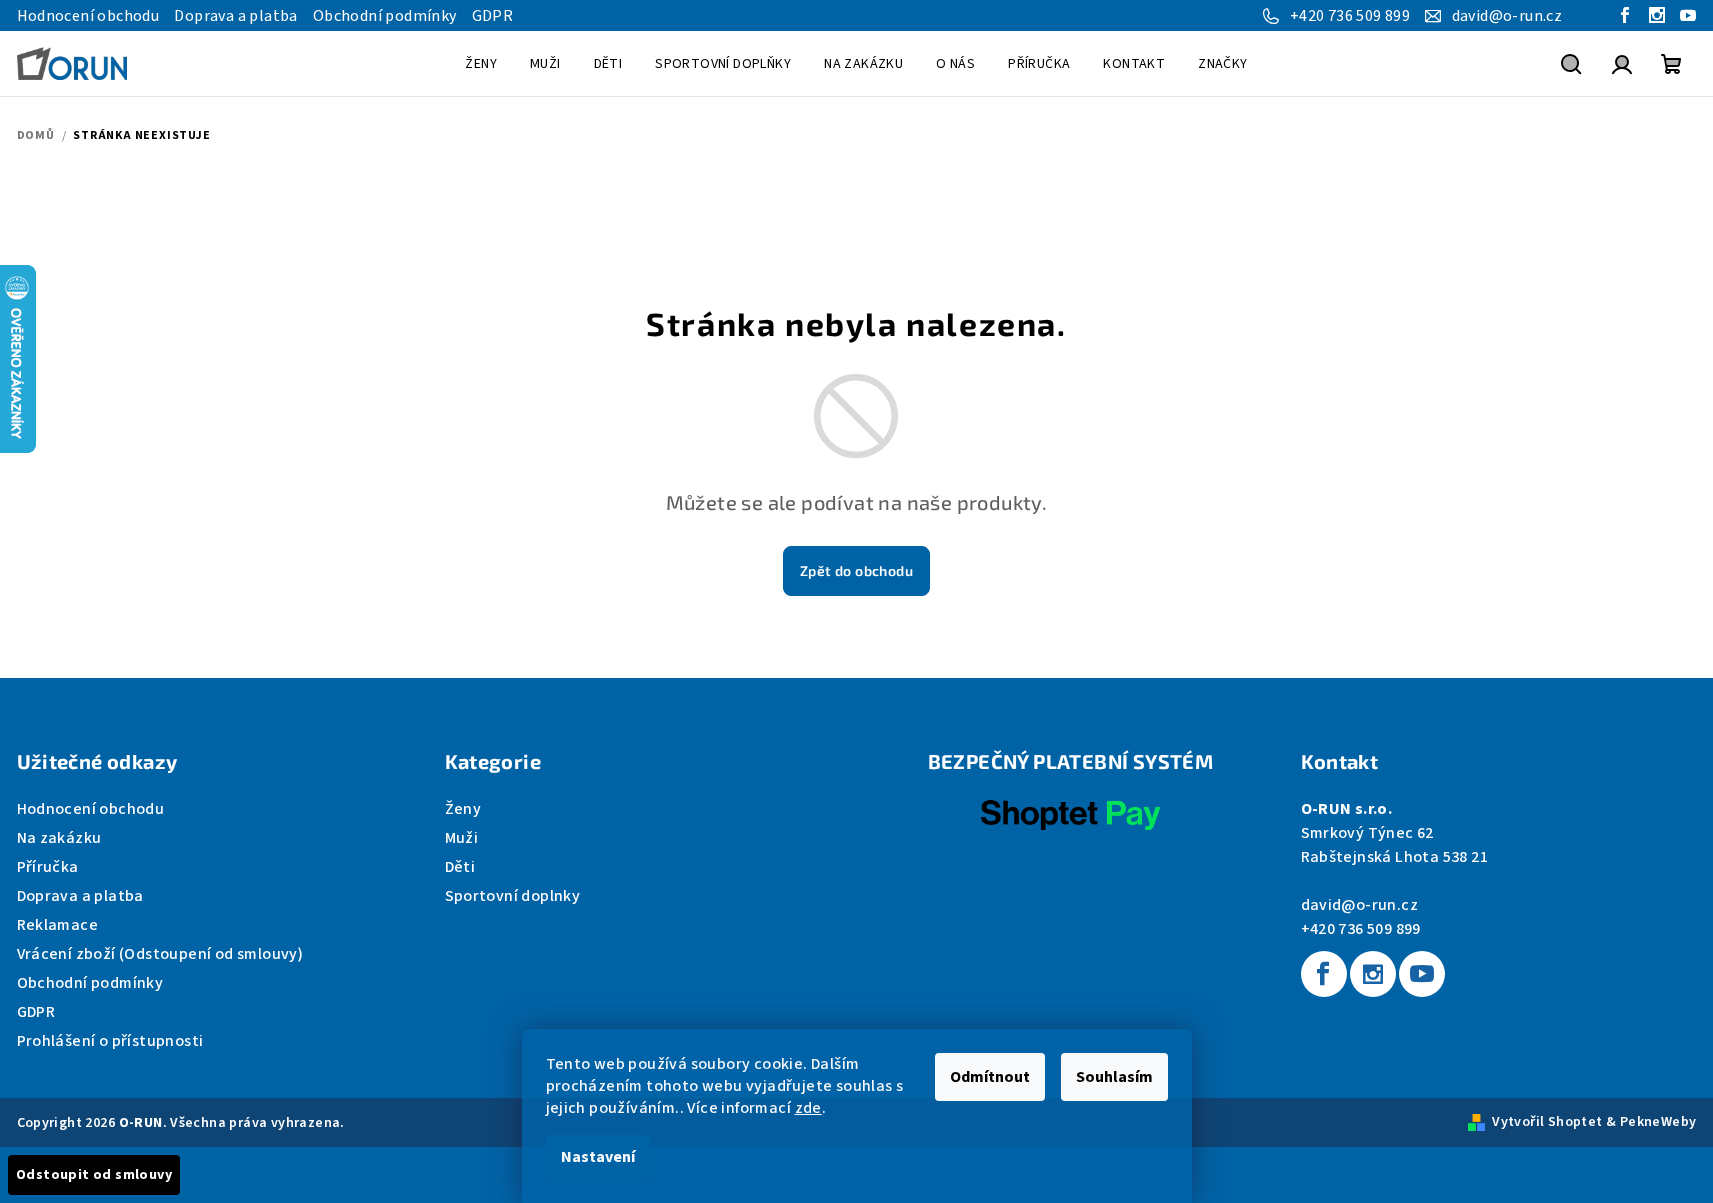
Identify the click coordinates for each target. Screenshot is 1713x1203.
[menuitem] (481, 64)
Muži (462, 838)
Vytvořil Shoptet (1547, 1122)
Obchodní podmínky (385, 16)
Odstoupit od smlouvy (94, 1175)
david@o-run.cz (1360, 905)
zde (808, 1108)
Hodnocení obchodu (88, 16)
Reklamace (58, 925)
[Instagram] (1373, 974)
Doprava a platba (235, 16)
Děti (460, 867)
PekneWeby (1658, 1122)
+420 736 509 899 (1361, 929)
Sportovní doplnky (513, 896)
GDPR (493, 16)
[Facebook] (1324, 974)
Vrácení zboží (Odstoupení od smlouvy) (160, 954)
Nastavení (598, 1157)
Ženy (463, 809)
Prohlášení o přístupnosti (110, 1041)
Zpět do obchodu (856, 570)
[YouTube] (1422, 974)
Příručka (48, 867)
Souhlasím (1114, 1077)
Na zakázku (59, 838)
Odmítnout (990, 1077)
